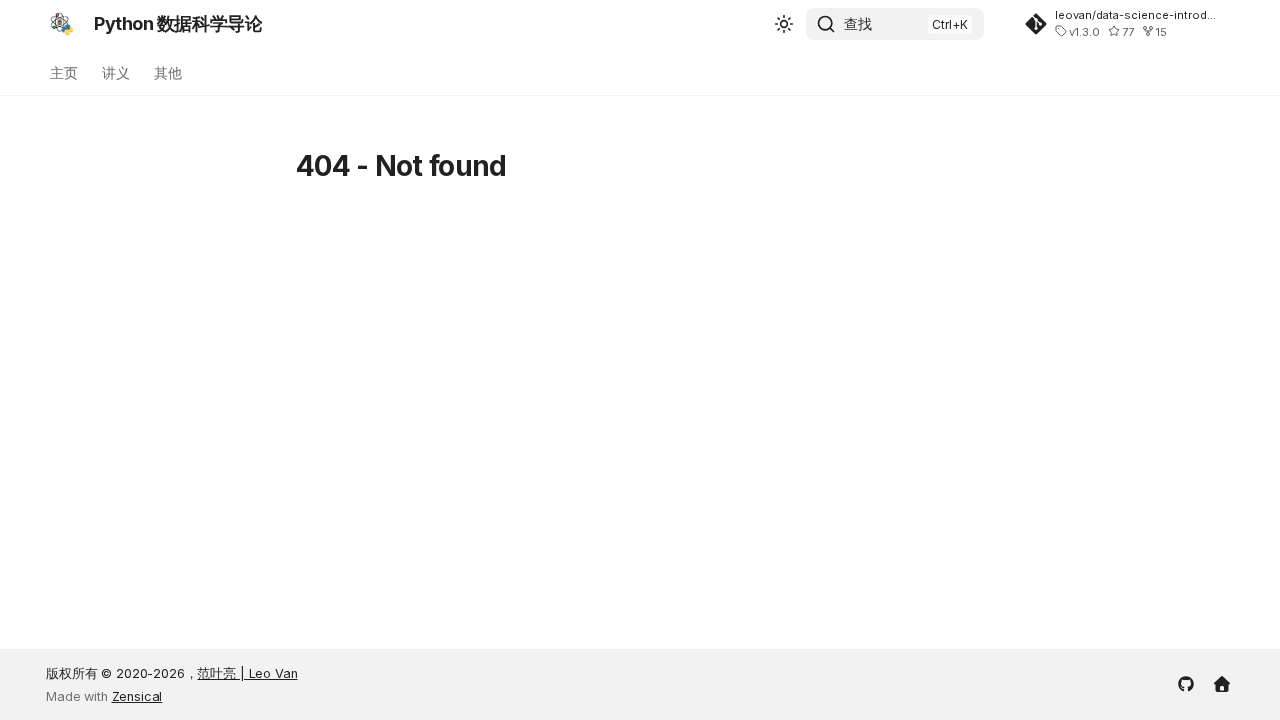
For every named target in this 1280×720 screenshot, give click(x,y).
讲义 (116, 72)
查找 (858, 23)
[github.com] (1186, 682)
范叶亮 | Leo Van (247, 673)
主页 (64, 72)
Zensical (137, 696)
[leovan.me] (1222, 682)
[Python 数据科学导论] (62, 24)
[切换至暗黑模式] (784, 24)
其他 (168, 72)
